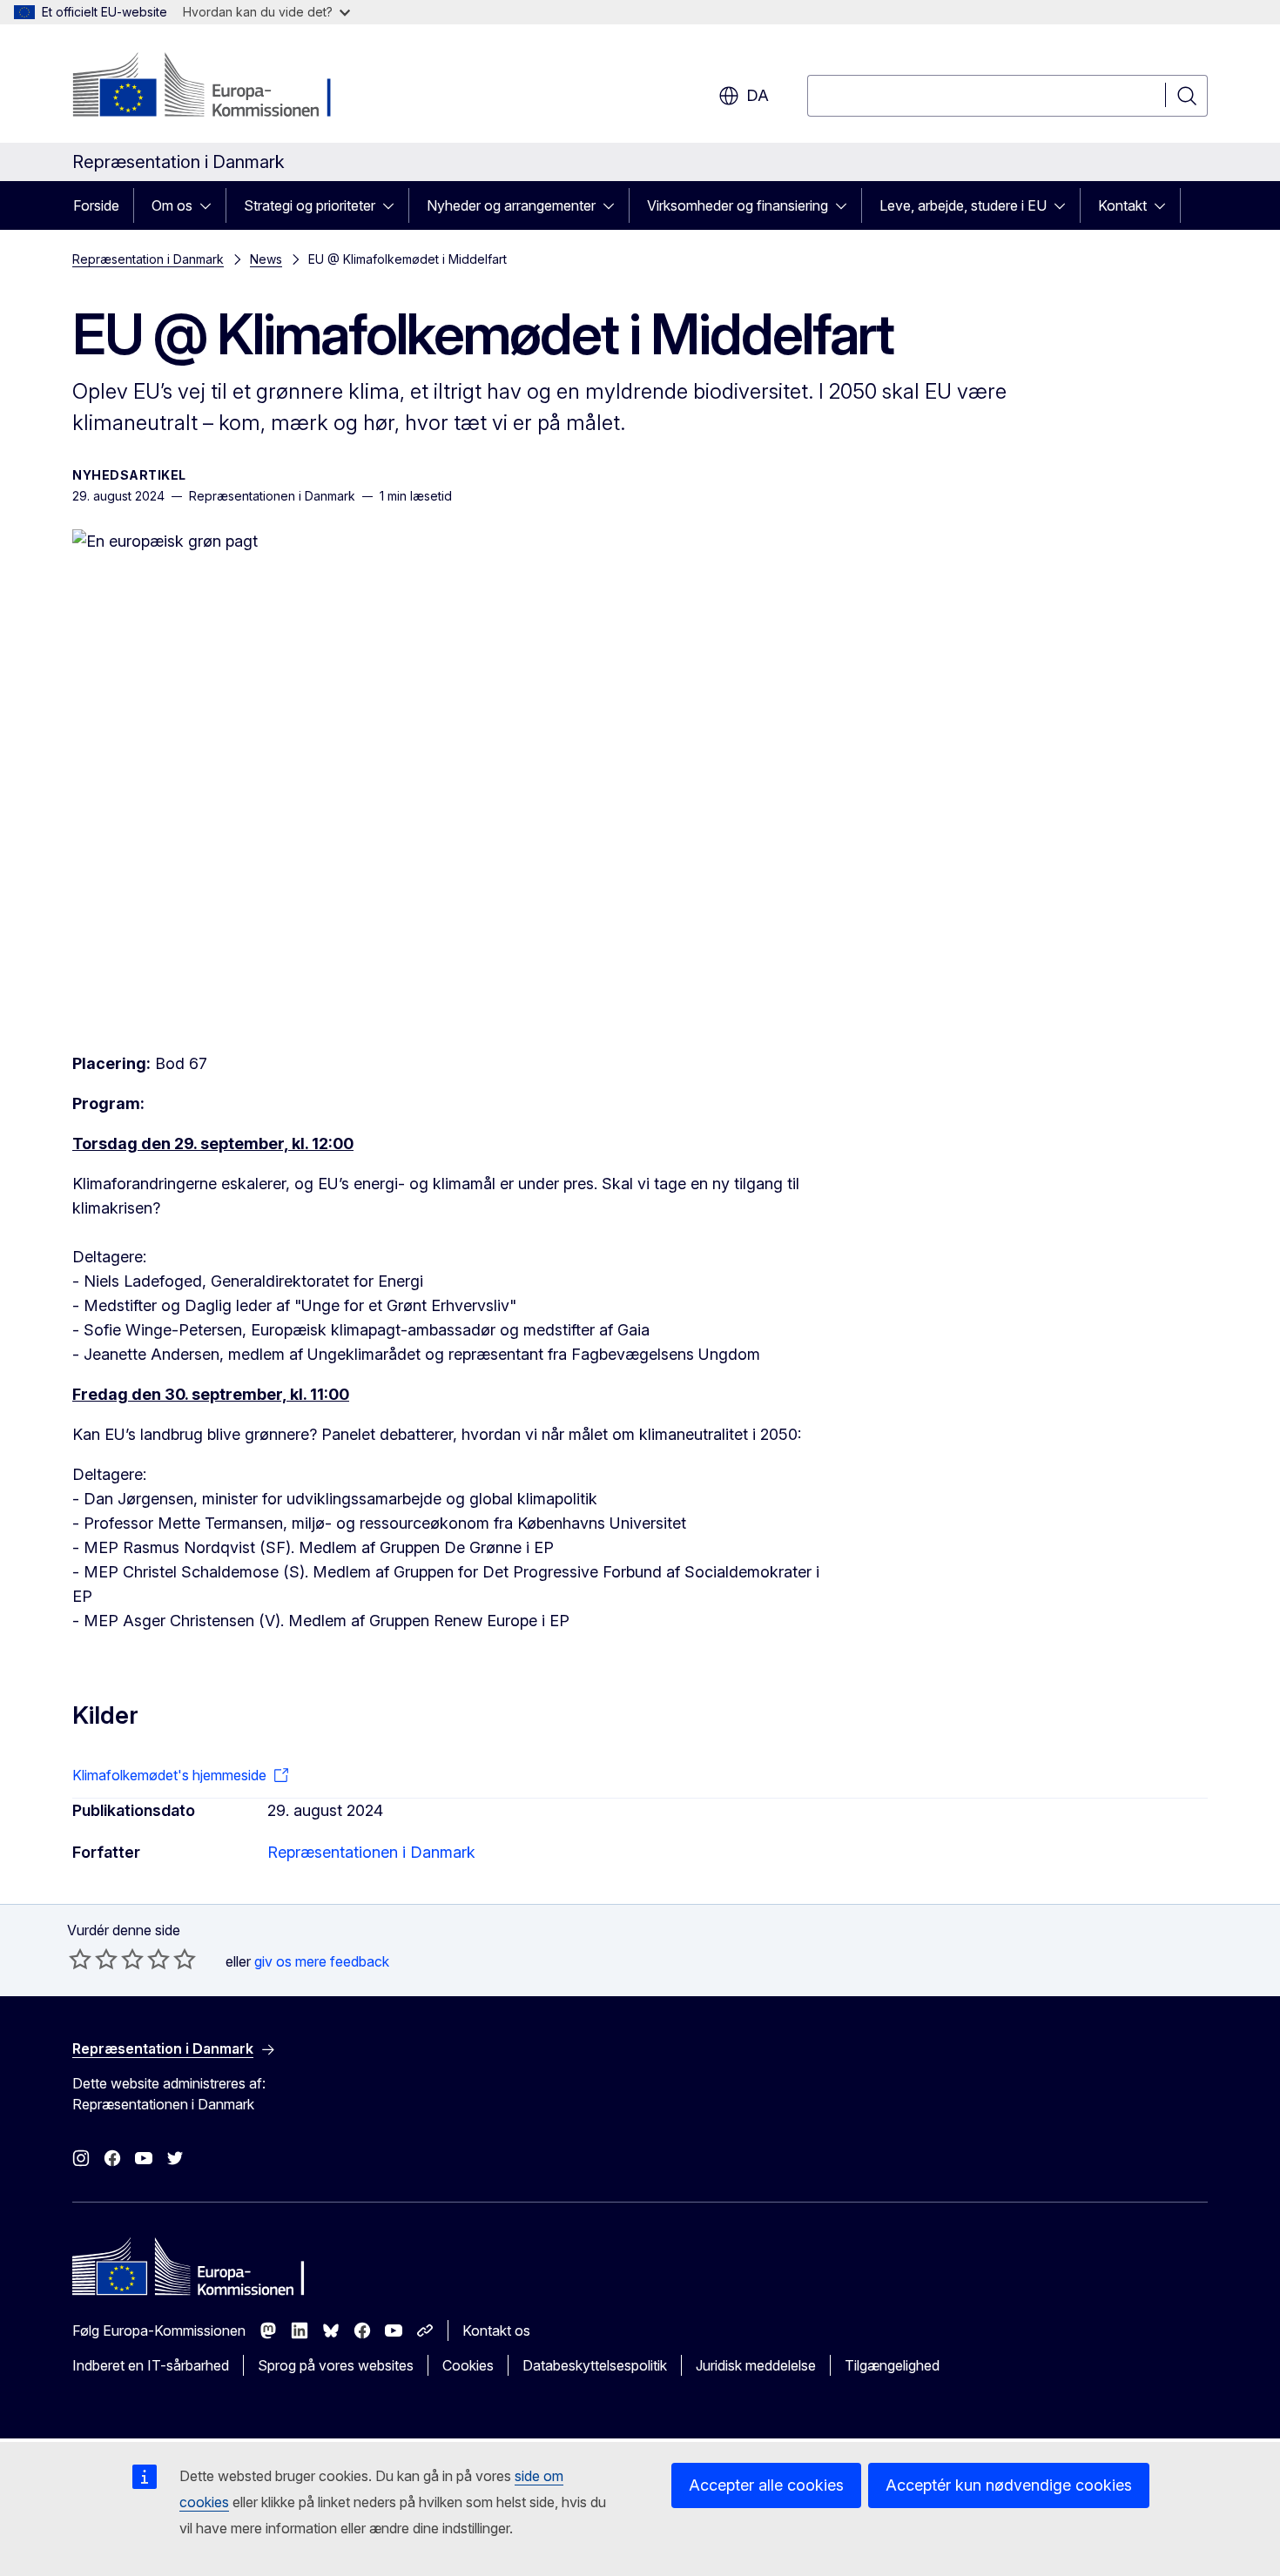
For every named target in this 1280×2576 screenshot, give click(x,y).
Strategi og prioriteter (310, 205)
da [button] (758, 95)
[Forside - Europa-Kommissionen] (213, 87)
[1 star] (80, 1959)
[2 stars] (93, 1959)
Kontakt (1122, 205)
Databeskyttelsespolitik (595, 2365)
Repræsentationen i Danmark (371, 1852)
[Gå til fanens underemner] (211, 205)
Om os (172, 205)
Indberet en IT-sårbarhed (151, 2365)
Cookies (468, 2365)
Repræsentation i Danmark (148, 259)
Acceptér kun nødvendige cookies (1009, 2485)
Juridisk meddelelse (756, 2365)
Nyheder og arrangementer (511, 205)
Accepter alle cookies (766, 2485)
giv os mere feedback (322, 1961)
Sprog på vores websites (336, 2365)
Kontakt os (496, 2331)
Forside (96, 205)
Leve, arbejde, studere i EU (963, 205)
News (266, 259)
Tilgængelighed (892, 2365)
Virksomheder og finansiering (738, 205)
